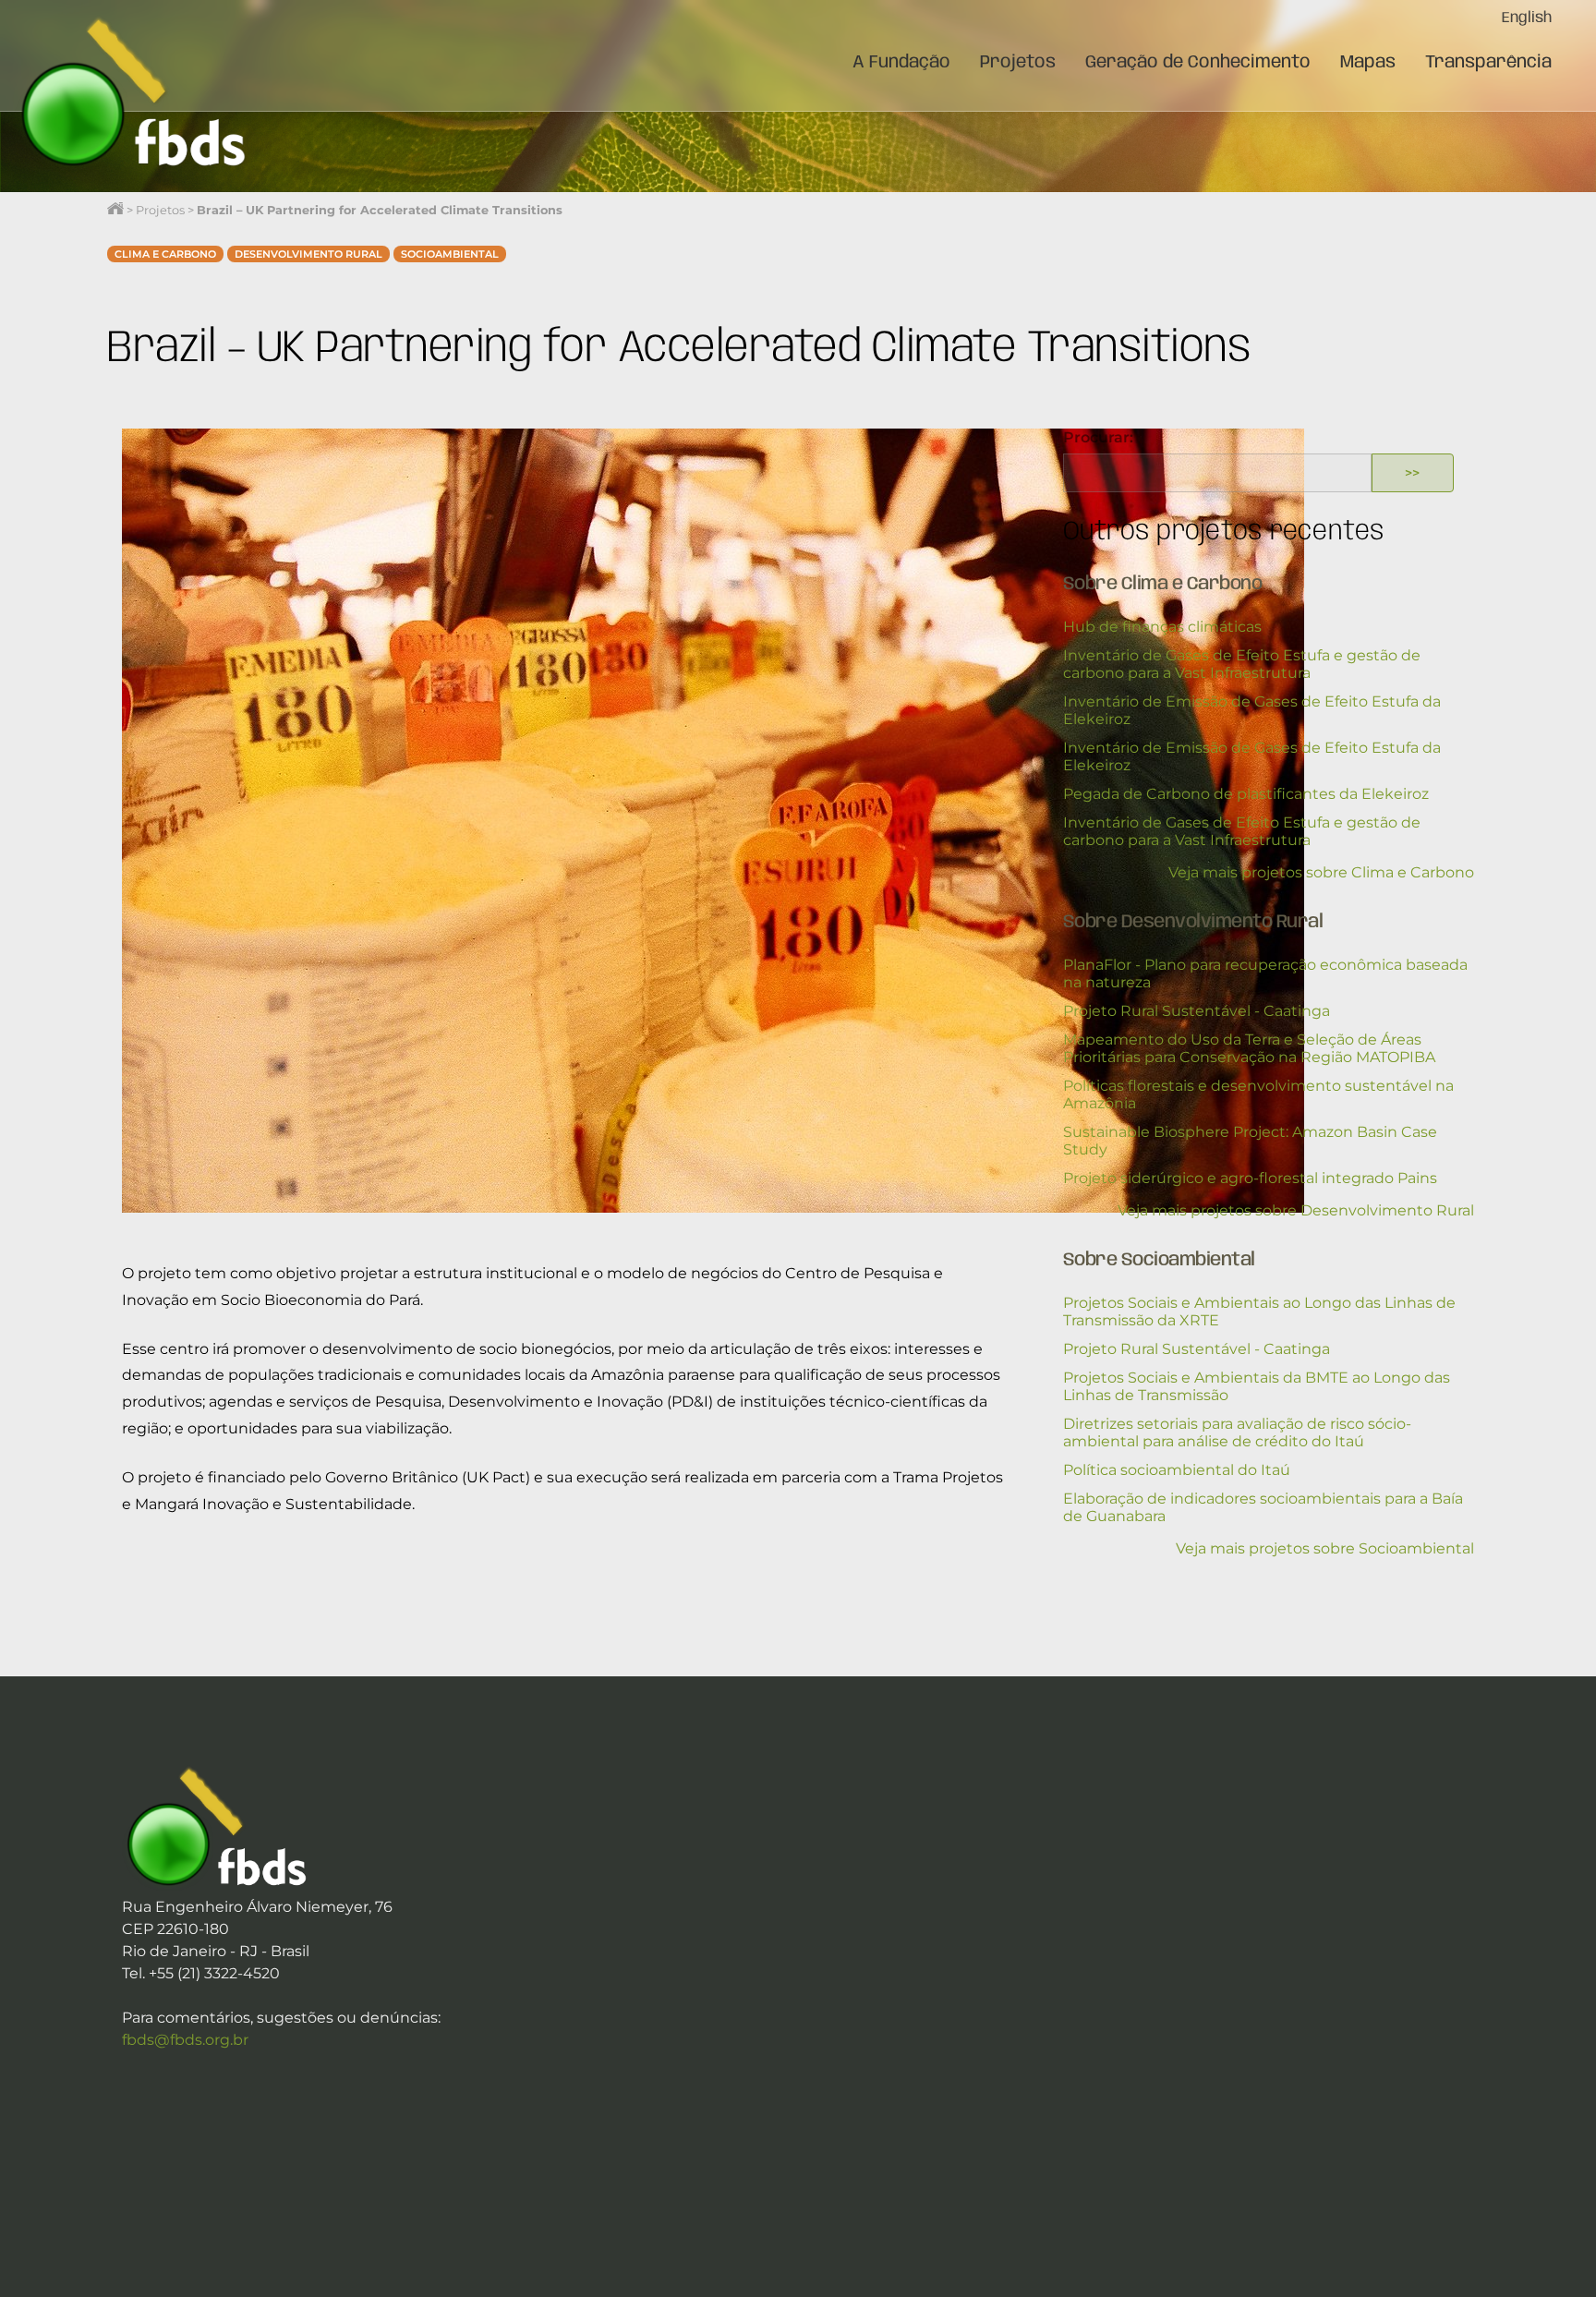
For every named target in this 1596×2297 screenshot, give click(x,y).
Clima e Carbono (165, 254)
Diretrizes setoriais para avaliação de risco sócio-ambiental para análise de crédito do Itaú (1237, 1433)
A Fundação (901, 63)
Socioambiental (450, 254)
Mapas (1368, 63)
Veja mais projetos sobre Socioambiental (1325, 1548)
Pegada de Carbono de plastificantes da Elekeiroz (1246, 794)
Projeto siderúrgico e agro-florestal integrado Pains (1250, 1178)
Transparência (1488, 63)
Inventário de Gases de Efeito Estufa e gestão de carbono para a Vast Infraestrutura (1242, 664)
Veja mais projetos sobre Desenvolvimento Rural (1296, 1210)
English (1527, 18)
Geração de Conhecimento (1198, 63)
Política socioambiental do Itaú (1177, 1470)
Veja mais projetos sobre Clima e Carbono (1321, 872)
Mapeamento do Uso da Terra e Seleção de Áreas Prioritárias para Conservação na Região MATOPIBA (1249, 1048)
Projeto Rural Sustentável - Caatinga (1197, 1011)
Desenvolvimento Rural (308, 254)
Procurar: (1098, 437)
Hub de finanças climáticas (1162, 627)
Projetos (1018, 63)
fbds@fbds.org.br (185, 2040)
